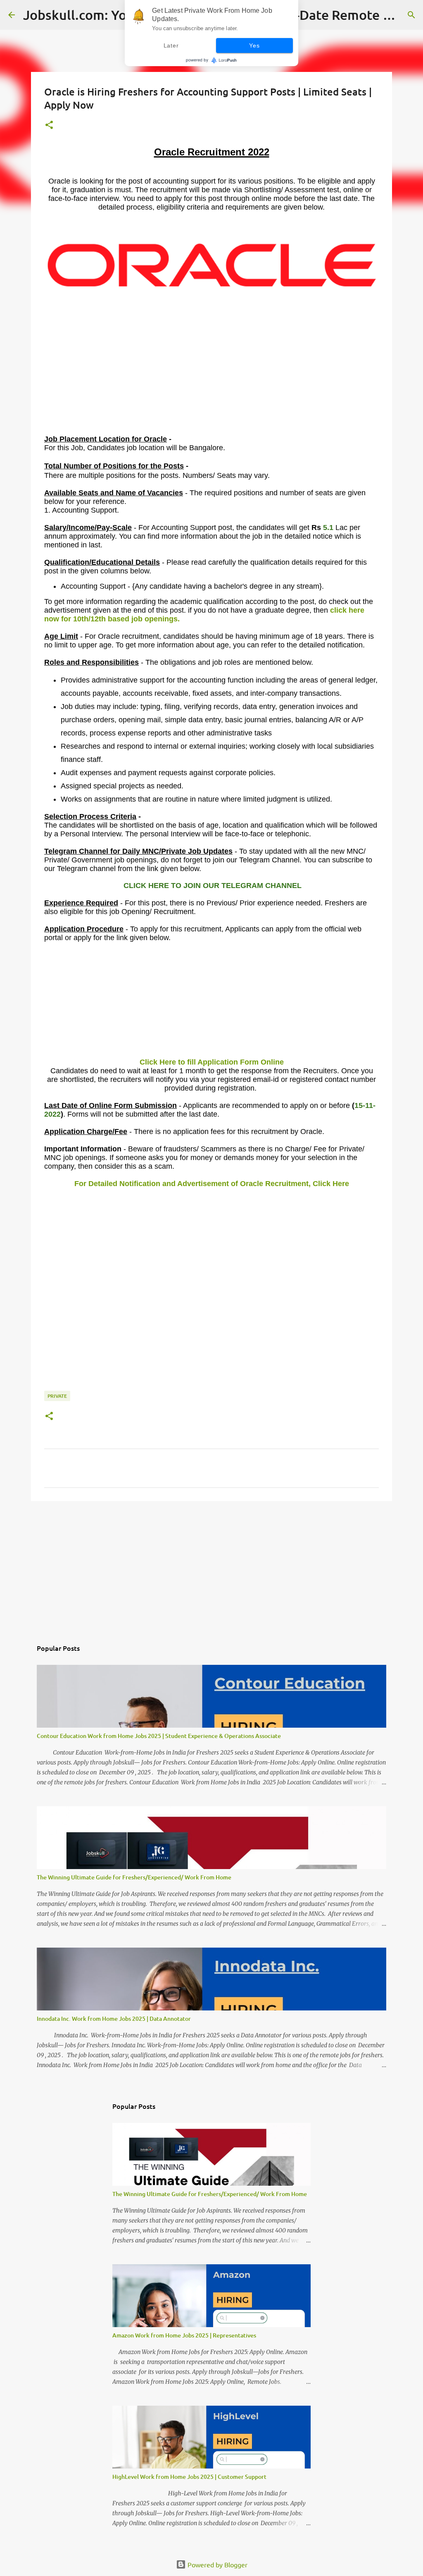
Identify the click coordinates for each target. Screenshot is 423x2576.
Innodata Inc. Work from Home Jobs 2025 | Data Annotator (114, 2019)
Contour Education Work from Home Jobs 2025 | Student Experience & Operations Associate (159, 1736)
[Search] (411, 15)
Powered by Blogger (217, 2564)
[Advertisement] (211, 377)
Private (57, 1396)
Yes (254, 45)
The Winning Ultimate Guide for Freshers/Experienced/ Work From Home (134, 1877)
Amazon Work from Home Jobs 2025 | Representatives (184, 2335)
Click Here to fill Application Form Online (212, 1062)
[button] (49, 125)
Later (171, 45)
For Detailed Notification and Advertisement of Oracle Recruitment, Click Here (212, 1184)
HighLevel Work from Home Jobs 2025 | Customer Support (189, 2477)
